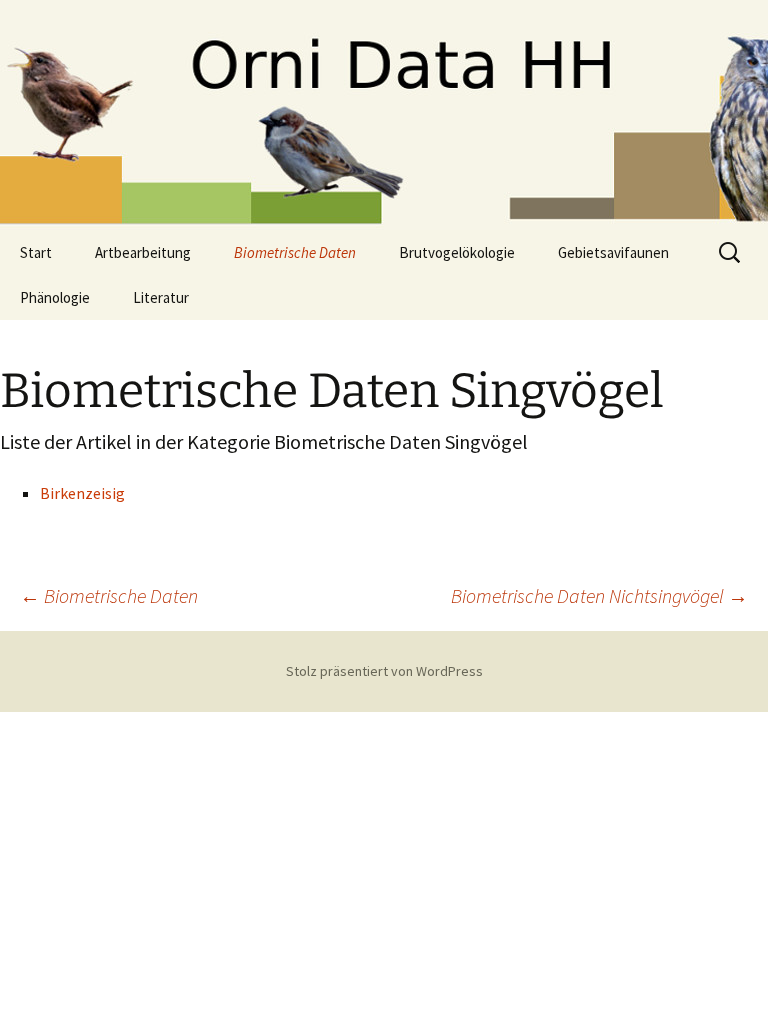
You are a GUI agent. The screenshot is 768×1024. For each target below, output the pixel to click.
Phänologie (55, 297)
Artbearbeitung (143, 252)
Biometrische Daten (295, 252)
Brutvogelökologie (457, 252)
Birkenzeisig (82, 493)
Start (36, 252)
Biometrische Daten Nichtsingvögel (599, 595)
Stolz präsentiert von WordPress (384, 671)
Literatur (161, 297)
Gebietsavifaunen (613, 252)
